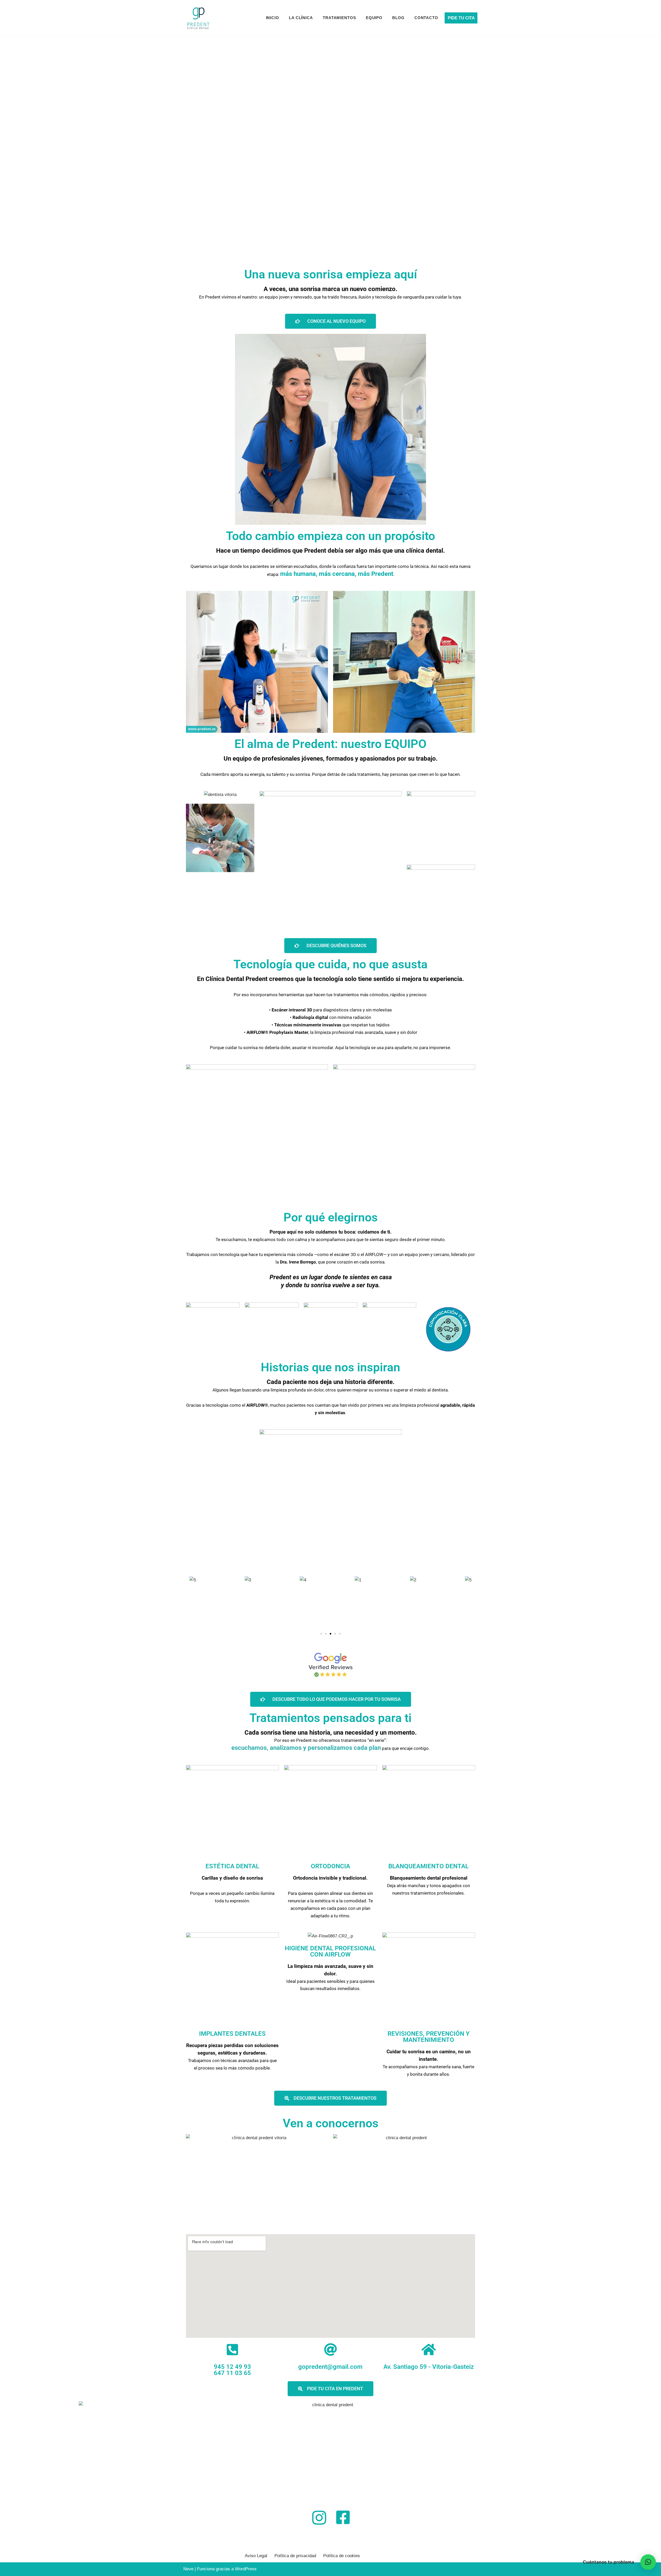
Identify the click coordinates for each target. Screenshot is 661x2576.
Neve (188, 2569)
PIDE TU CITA (461, 18)
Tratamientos (339, 18)
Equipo (374, 18)
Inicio (273, 18)
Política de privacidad (295, 2556)
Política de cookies (342, 2556)
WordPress (246, 2569)
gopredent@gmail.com (330, 2367)
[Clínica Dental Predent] (198, 18)
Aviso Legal (256, 2556)
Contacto (426, 18)
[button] (321, 1634)
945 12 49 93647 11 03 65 (232, 2370)
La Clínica (301, 18)
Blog (398, 18)
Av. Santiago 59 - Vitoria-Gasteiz (429, 2367)
